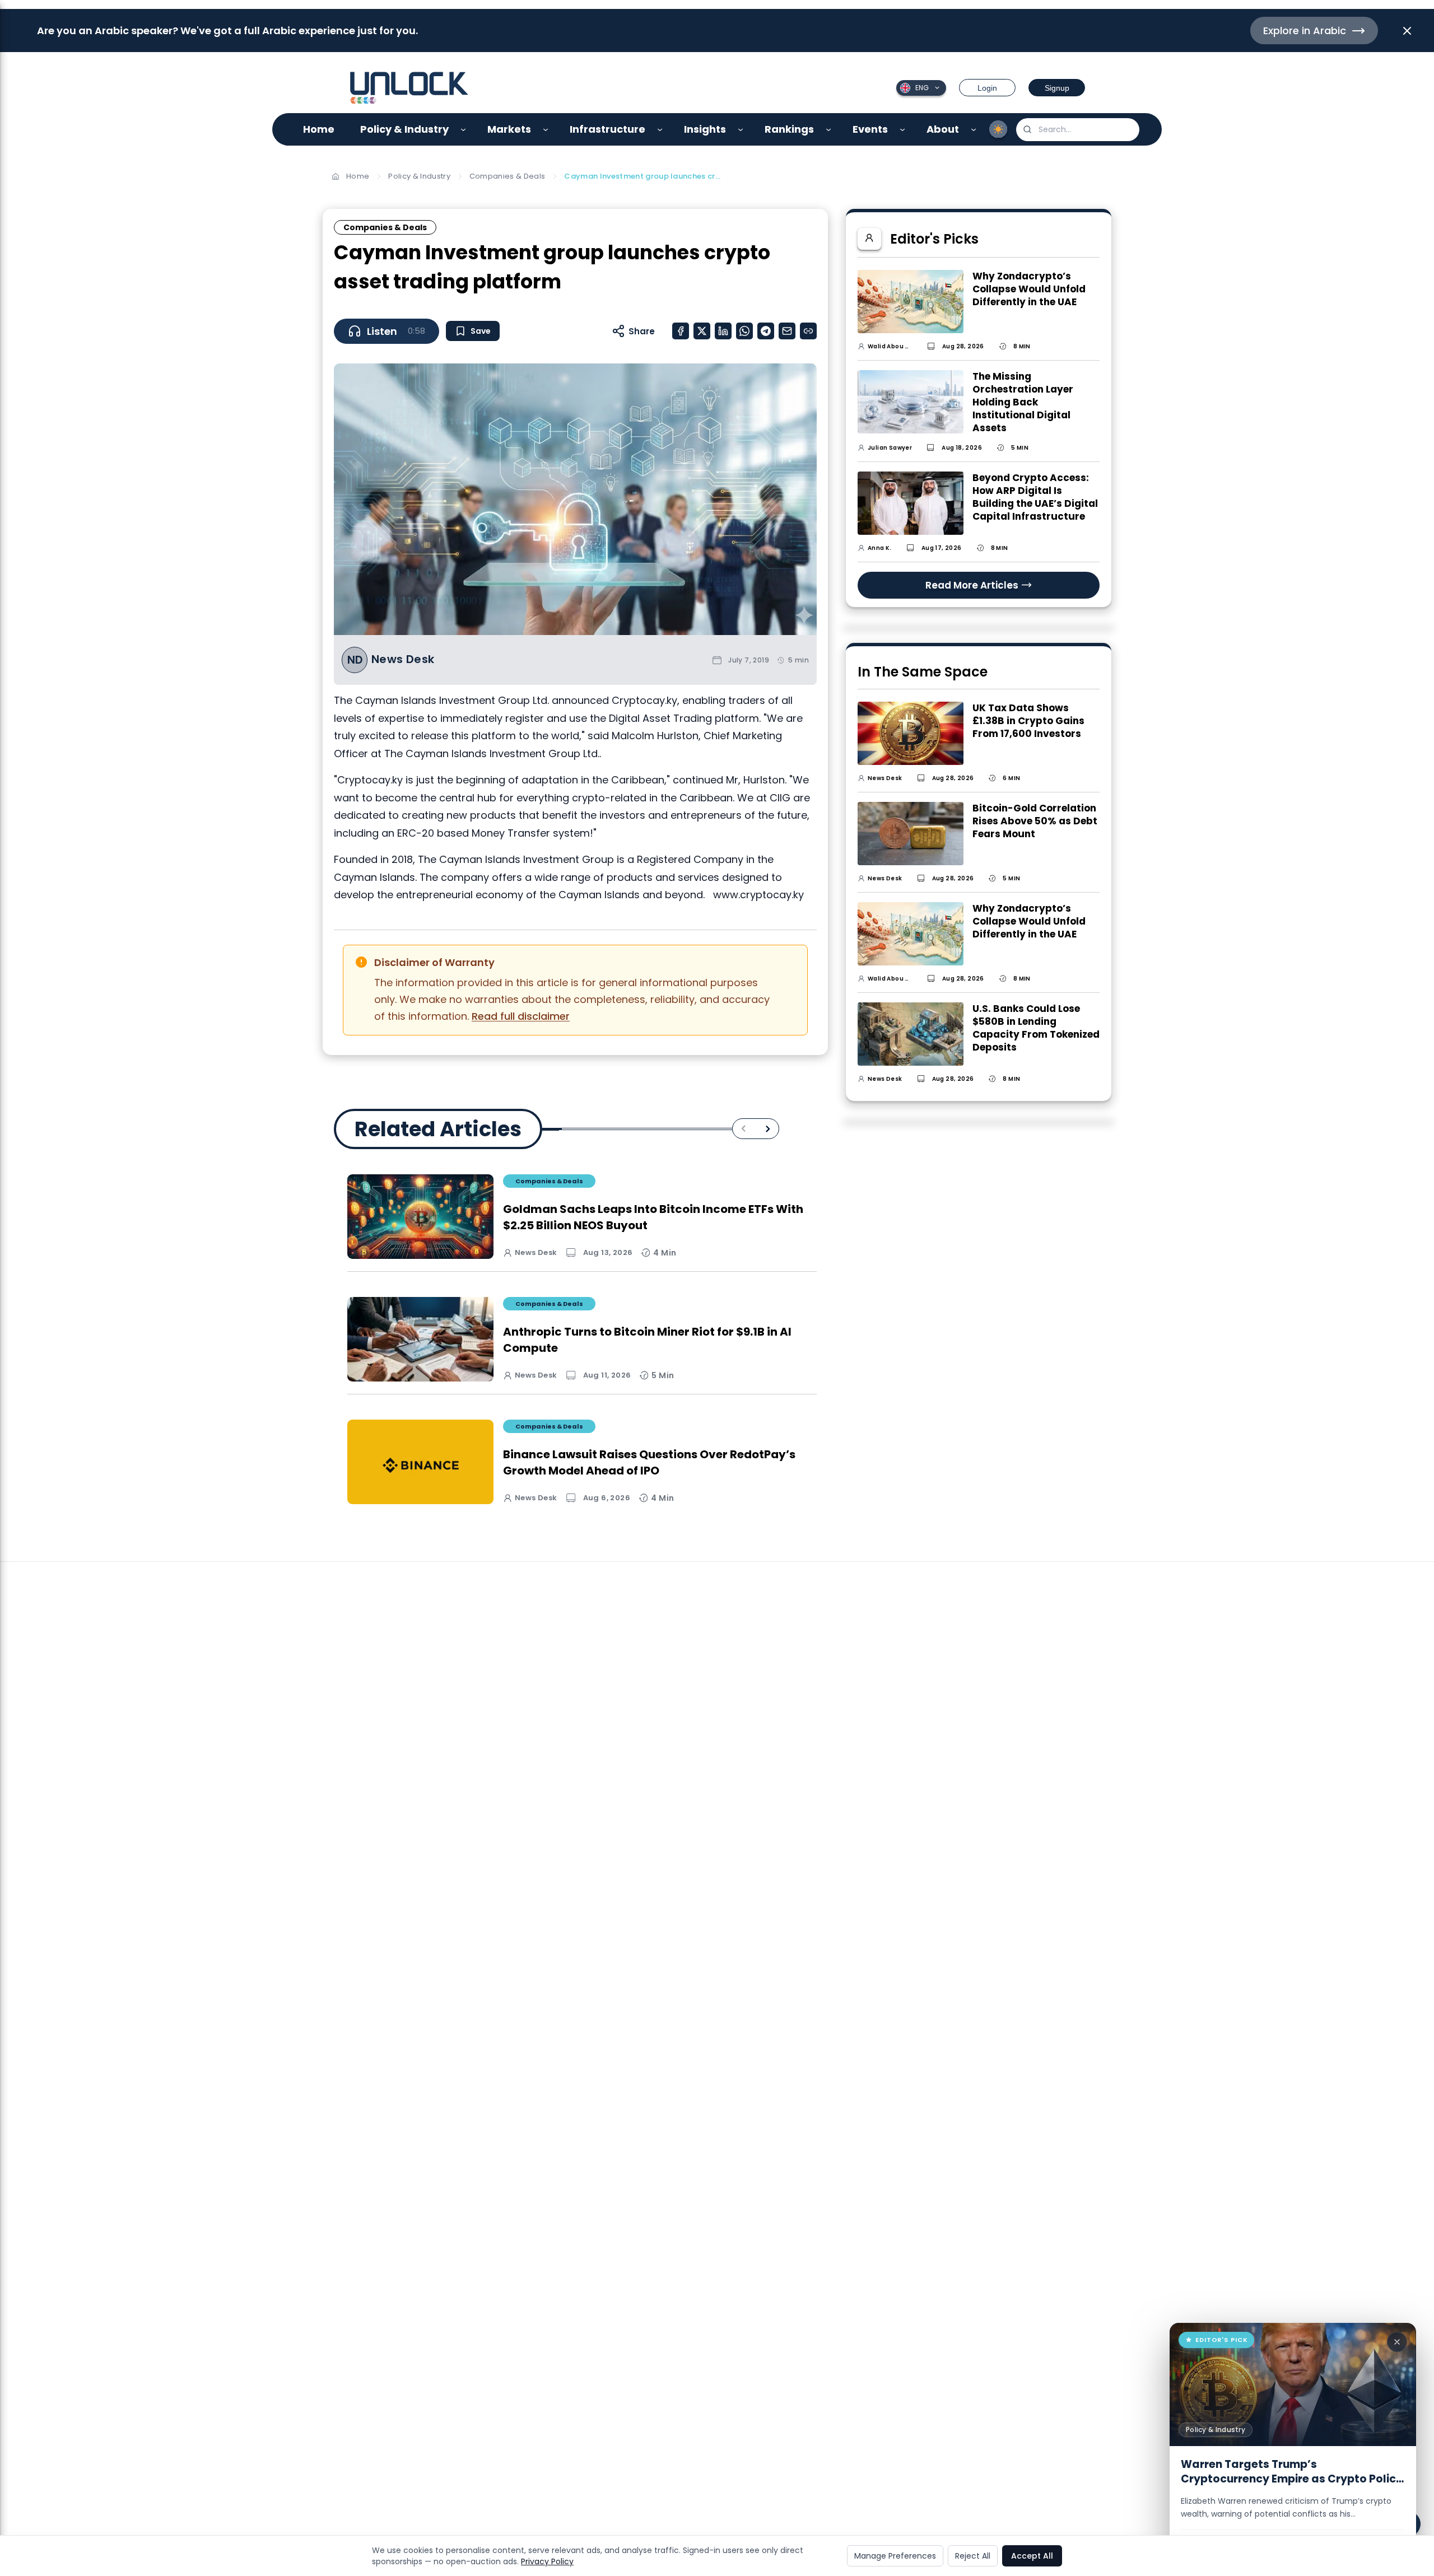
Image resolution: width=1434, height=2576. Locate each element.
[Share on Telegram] (766, 331)
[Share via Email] (787, 331)
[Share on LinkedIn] (723, 331)
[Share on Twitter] (702, 331)
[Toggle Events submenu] (903, 130)
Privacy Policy (547, 2561)
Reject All (973, 2556)
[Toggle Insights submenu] (741, 130)
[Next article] (768, 1129)
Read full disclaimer (521, 1016)
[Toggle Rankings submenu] (829, 130)
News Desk (403, 659)
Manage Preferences (895, 2556)
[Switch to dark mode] (998, 129)
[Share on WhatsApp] (744, 331)
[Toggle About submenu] (974, 130)
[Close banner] (1407, 31)
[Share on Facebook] (681, 331)
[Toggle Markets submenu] (546, 130)
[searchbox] (1078, 130)
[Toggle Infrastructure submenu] (660, 130)
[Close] (1397, 2342)
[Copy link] (808, 331)
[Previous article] (744, 1129)
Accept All (1032, 2556)
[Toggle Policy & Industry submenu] (464, 130)
